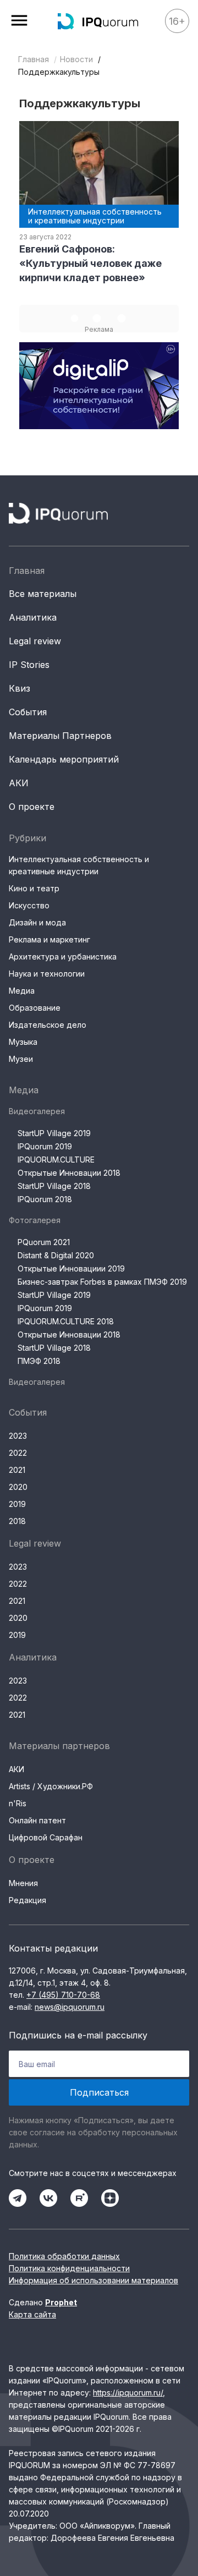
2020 (18, 1487)
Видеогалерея (37, 1111)
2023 (18, 1436)
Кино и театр (34, 888)
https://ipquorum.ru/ (128, 2393)
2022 (18, 1453)
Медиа (22, 991)
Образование (35, 1008)
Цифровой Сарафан (46, 1837)
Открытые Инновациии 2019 (71, 1268)
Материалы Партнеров (60, 736)
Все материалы (43, 594)
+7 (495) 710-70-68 (63, 1995)
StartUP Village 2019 (54, 1133)
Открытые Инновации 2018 (69, 1173)
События (28, 712)
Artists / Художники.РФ (51, 1786)
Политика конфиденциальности (69, 2268)
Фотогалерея (35, 1220)
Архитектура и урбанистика (63, 957)
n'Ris (18, 1803)
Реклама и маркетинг (50, 939)
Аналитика (33, 617)
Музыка (23, 1042)
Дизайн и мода (37, 922)
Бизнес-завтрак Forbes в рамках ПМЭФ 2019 (102, 1282)
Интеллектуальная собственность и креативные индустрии (79, 865)
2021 (17, 1470)
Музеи (21, 1059)
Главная (34, 59)
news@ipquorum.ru (70, 2007)
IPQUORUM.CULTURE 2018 (66, 1321)
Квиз (20, 688)
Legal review (35, 641)
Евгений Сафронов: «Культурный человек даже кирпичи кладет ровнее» (90, 263)
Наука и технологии (47, 974)
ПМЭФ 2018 (39, 1361)
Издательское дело (48, 1025)
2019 (17, 1504)
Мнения (23, 1883)
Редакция (28, 1900)
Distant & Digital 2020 (56, 1255)
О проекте (32, 807)
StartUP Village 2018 (54, 1186)
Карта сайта (32, 2314)
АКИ (19, 783)
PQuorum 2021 (44, 1242)
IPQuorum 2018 (45, 1199)
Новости (76, 59)
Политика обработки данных (64, 2256)
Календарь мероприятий (64, 759)
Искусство (29, 905)
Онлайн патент (37, 1820)
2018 (17, 1521)
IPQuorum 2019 (45, 1146)
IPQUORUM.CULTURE (56, 1160)
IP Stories (29, 665)
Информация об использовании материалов (94, 2280)
